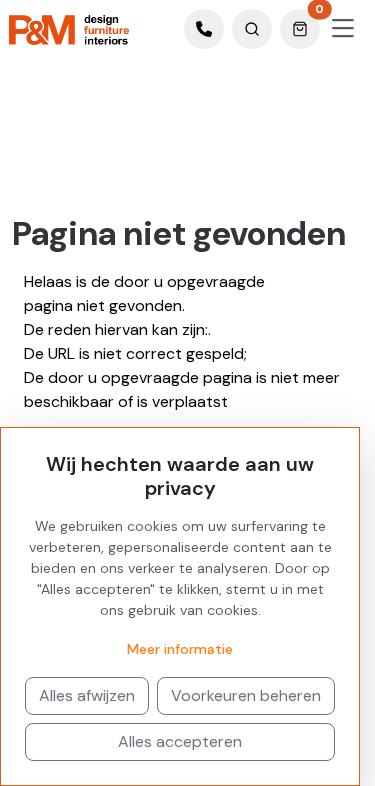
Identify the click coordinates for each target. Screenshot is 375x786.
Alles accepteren (180, 741)
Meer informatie (180, 649)
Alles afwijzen (87, 695)
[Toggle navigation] (343, 29)
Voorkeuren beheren (246, 695)
